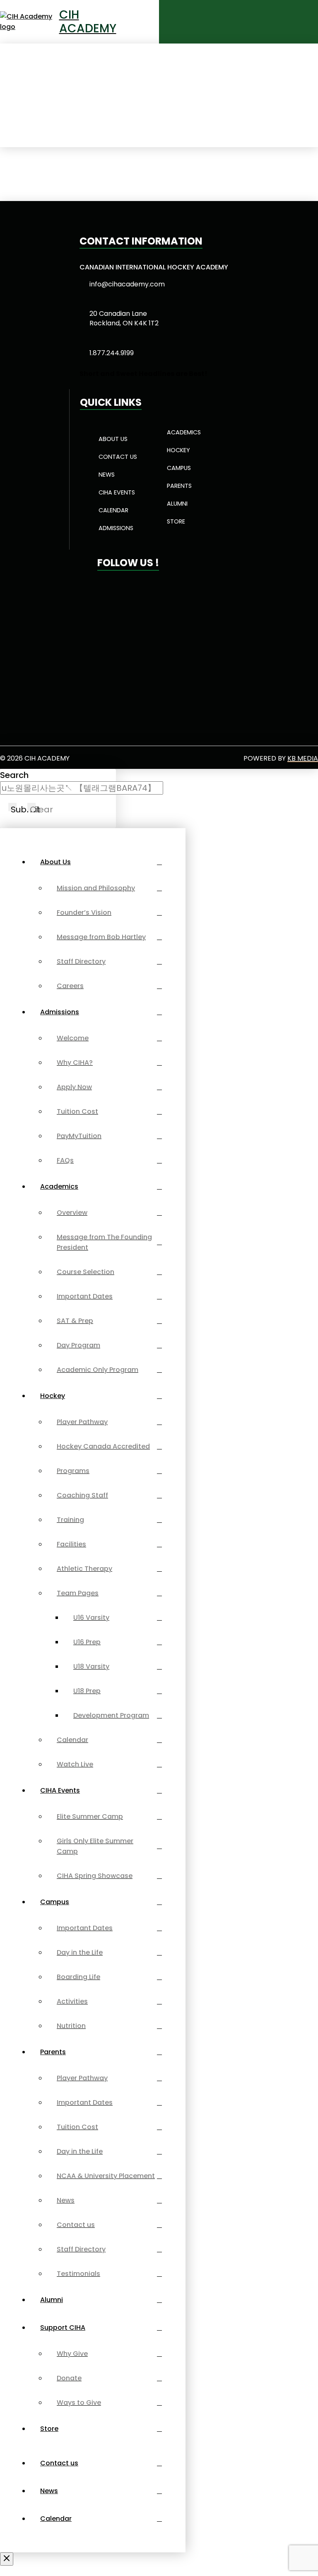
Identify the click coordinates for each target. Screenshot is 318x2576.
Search (14, 775)
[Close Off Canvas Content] (7, 2559)
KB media (303, 758)
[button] (285, 22)
